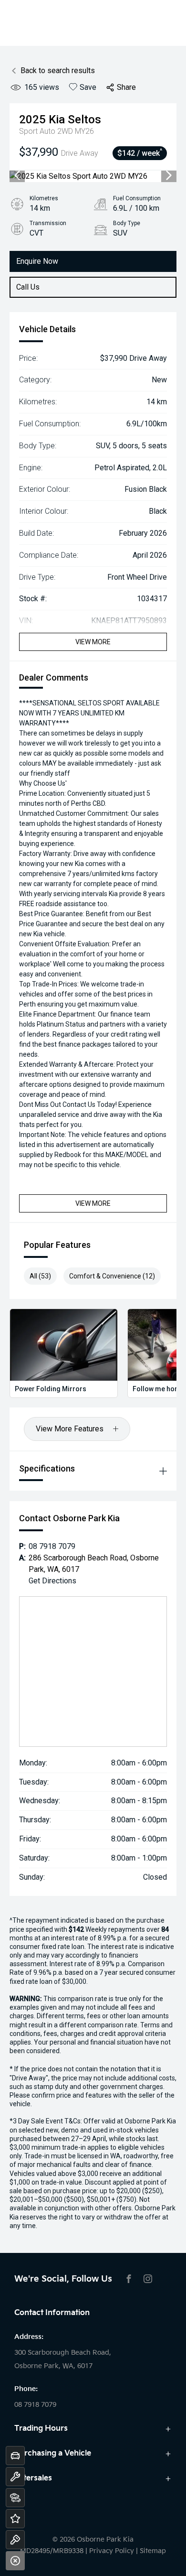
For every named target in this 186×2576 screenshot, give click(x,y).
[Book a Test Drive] (15, 2540)
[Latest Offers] (15, 2519)
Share (126, 87)
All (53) (40, 1276)
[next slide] (169, 176)
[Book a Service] (15, 2477)
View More (93, 642)
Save (88, 87)
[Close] (15, 2561)
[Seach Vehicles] (15, 2498)
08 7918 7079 (52, 1546)
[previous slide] (17, 176)
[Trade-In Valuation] (15, 2456)
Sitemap (153, 2551)
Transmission (48, 223)
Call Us (28, 287)
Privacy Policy (112, 2551)
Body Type (127, 223)
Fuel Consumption (137, 198)
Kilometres (44, 198)
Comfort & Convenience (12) (112, 1276)
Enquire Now (37, 261)
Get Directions (52, 1581)
